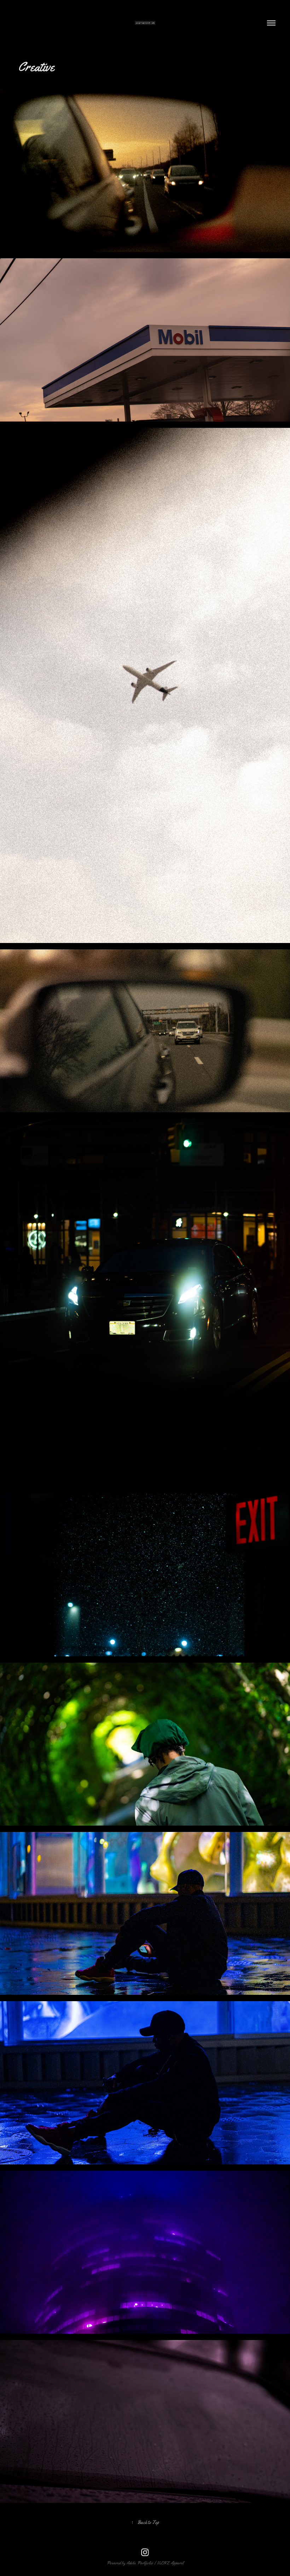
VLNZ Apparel (170, 2563)
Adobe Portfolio (140, 2563)
